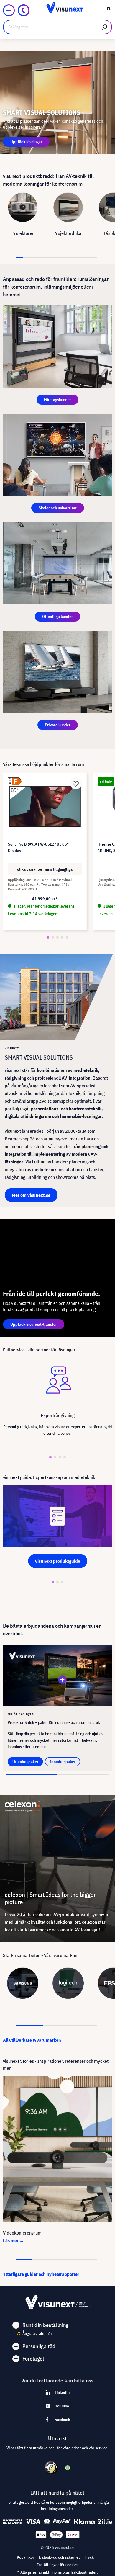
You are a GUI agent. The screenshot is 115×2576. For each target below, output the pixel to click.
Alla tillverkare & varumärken (32, 2040)
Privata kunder (58, 725)
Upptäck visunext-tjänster (34, 1324)
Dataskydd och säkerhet (59, 2557)
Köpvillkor (26, 2557)
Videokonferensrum (22, 2233)
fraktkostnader (84, 2572)
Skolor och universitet (58, 508)
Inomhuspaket (63, 1762)
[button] (48, 937)
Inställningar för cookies (58, 2565)
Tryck (89, 2557)
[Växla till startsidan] (57, 10)
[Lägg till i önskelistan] (76, 783)
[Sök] (105, 27)
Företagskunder (57, 400)
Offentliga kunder (57, 617)
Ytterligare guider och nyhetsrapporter (41, 2274)
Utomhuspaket (25, 1762)
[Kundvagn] (109, 10)
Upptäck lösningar (26, 142)
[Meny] (9, 10)
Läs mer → (14, 2240)
